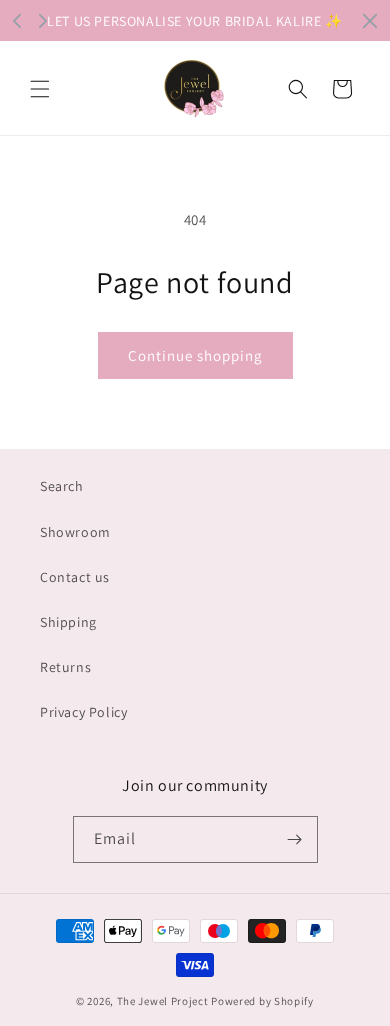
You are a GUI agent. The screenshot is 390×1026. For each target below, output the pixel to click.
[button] (40, 89)
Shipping (68, 622)
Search (62, 486)
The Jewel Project (163, 1001)
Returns (65, 667)
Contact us (75, 577)
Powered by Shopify (262, 1001)
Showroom (75, 532)
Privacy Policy (83, 712)
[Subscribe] (295, 839)
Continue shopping (195, 355)
